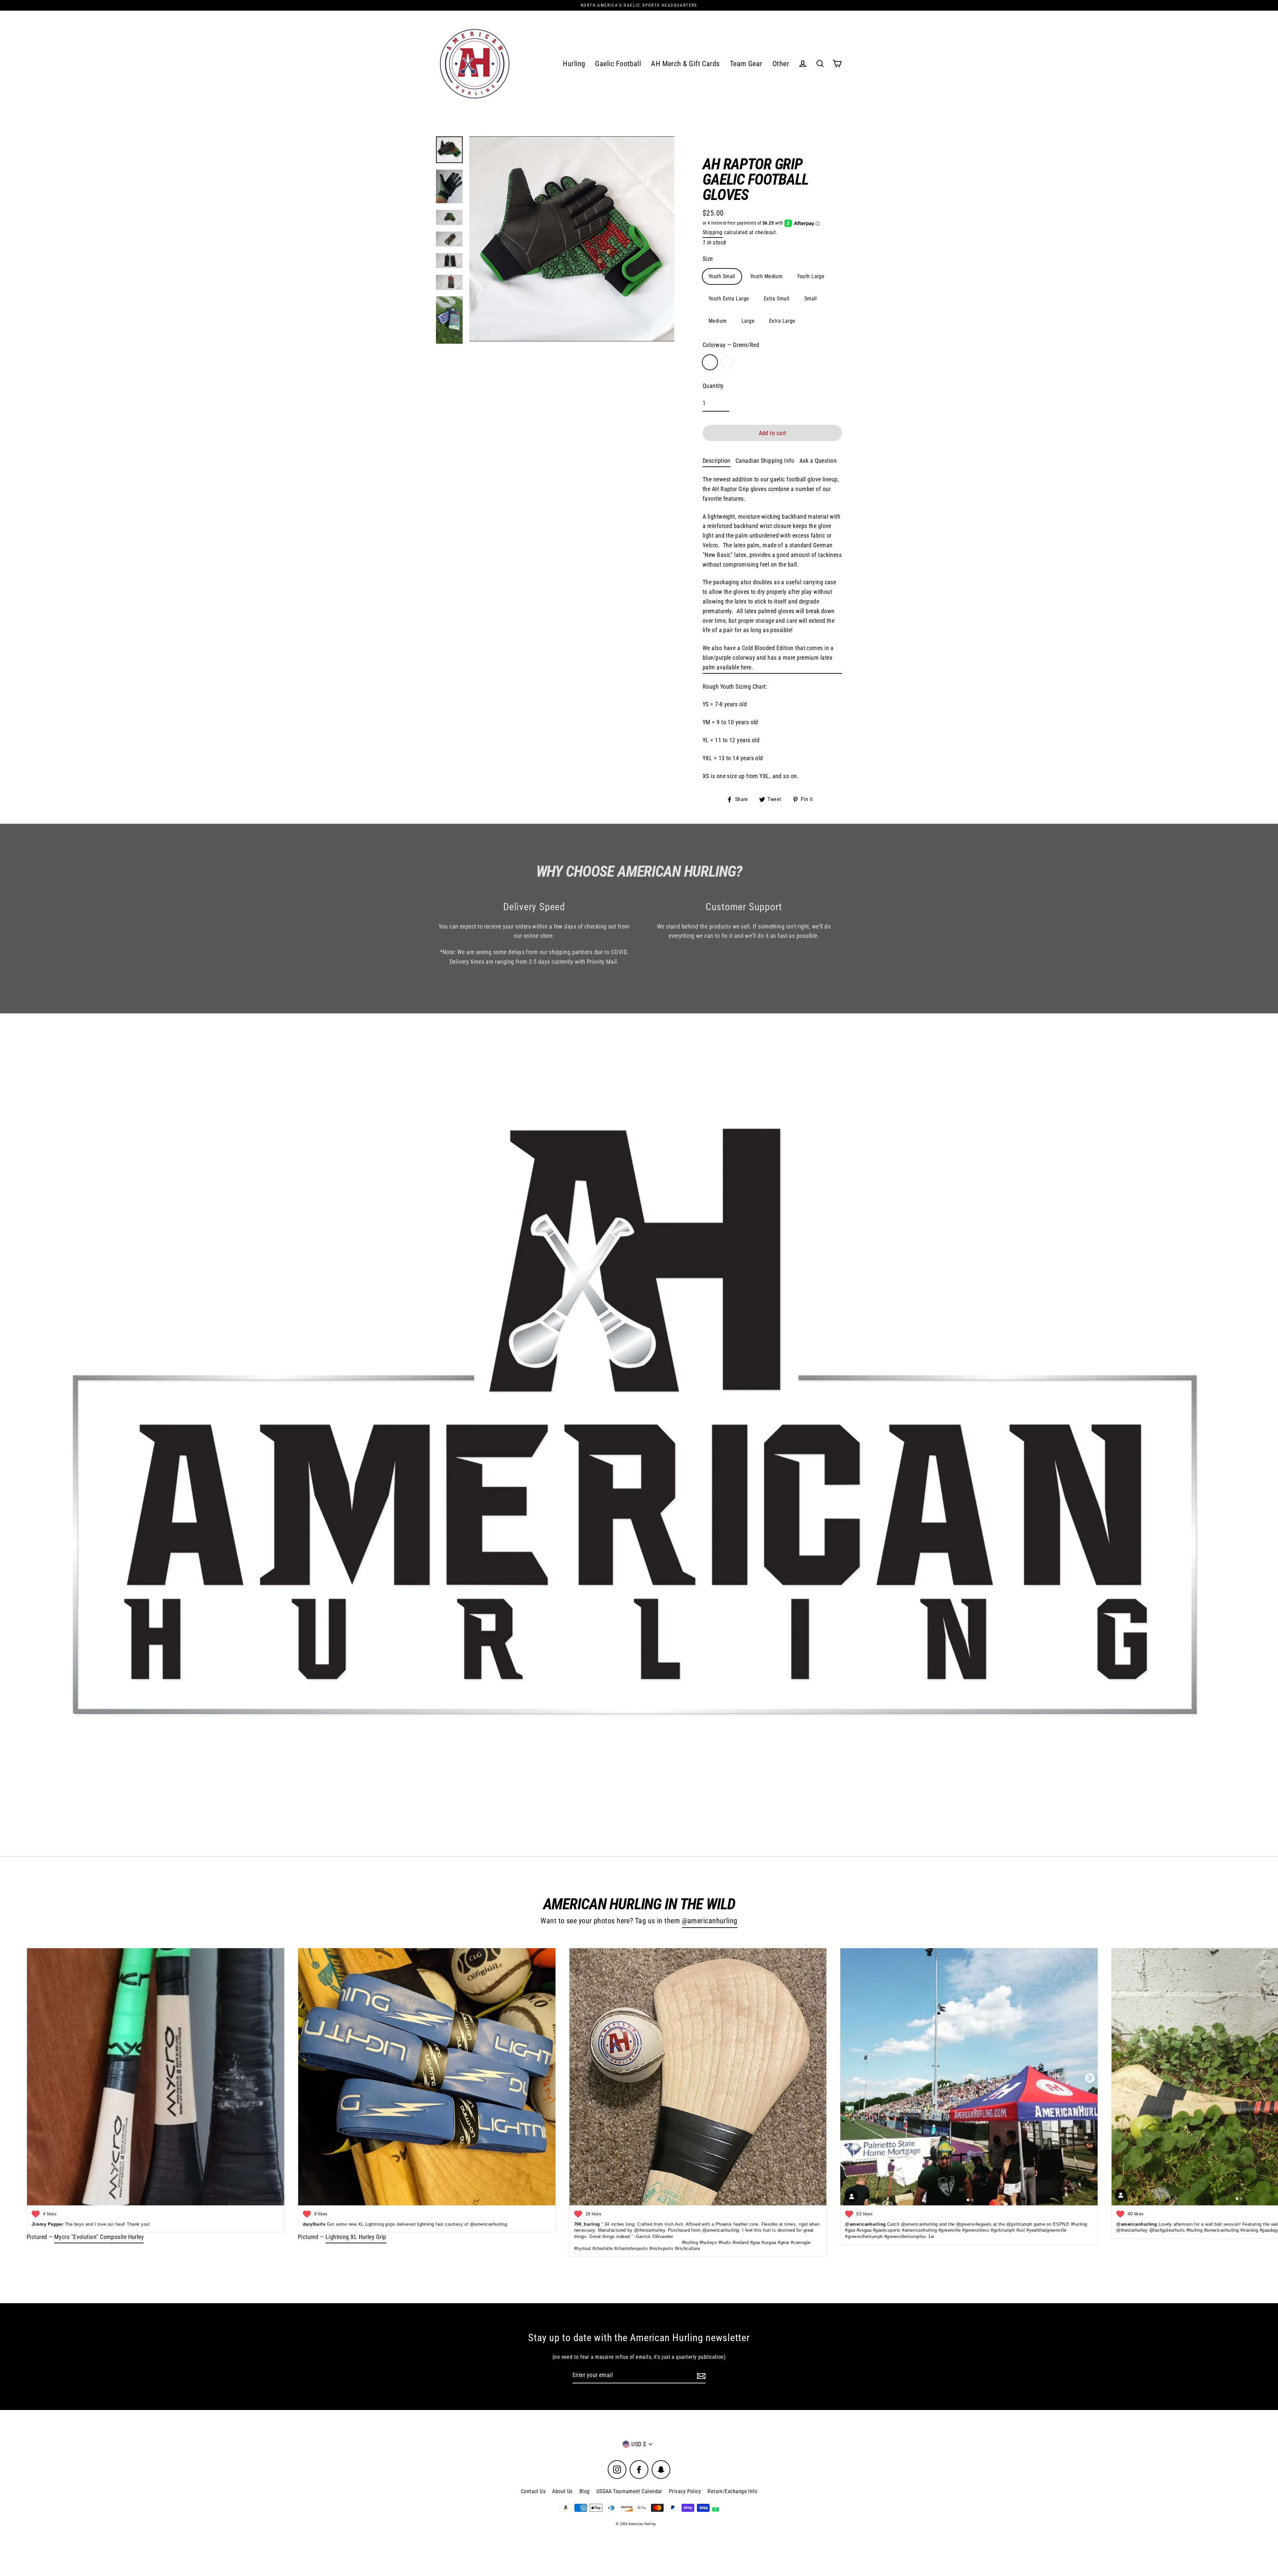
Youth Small (722, 276)
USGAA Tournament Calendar (629, 2491)
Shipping (713, 232)
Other (781, 64)
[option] (639, 1435)
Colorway (731, 345)
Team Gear (746, 64)
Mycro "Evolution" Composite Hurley (99, 2237)
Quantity (713, 386)
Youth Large (811, 276)
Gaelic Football (618, 64)
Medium (718, 321)
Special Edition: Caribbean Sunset (727, 362)
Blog (585, 2491)
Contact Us (533, 2491)
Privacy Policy (685, 2491)
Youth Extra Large (729, 299)
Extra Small (777, 299)
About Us (562, 2491)
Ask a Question (818, 461)
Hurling (574, 64)
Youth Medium (766, 276)
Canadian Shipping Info (765, 461)
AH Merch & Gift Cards (685, 64)
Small (811, 299)
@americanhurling (710, 1921)
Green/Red (710, 362)
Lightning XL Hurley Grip (356, 2237)
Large (748, 321)
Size (708, 259)
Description (717, 461)
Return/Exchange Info (732, 2491)
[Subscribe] (700, 2376)
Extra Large (782, 321)
